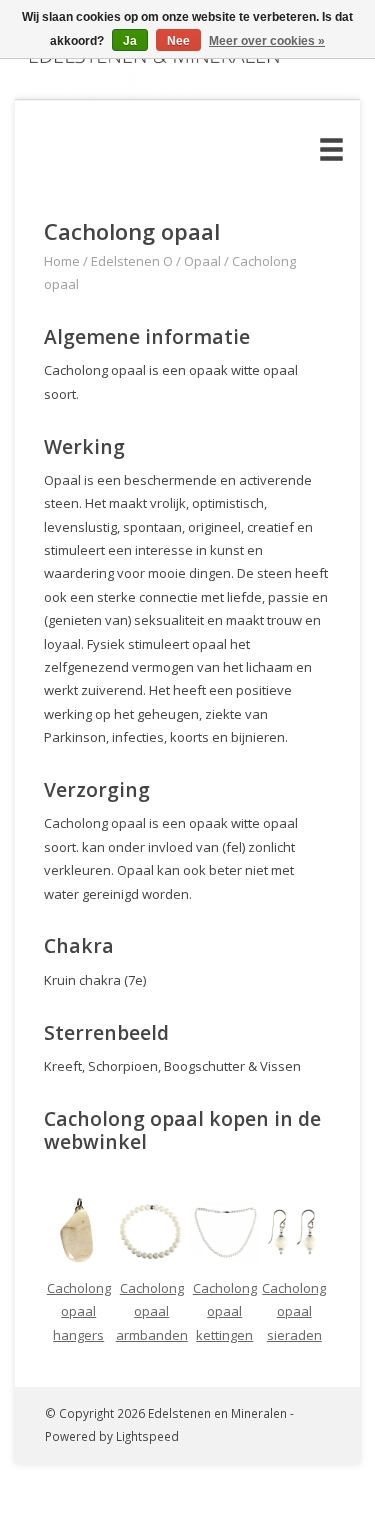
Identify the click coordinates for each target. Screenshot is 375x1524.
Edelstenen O (132, 261)
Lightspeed (147, 1436)
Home (62, 261)
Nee (178, 41)
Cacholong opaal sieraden (294, 1311)
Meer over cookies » (267, 41)
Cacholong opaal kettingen (225, 1311)
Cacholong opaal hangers (79, 1311)
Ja (130, 41)
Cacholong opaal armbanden (152, 1311)
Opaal (202, 261)
